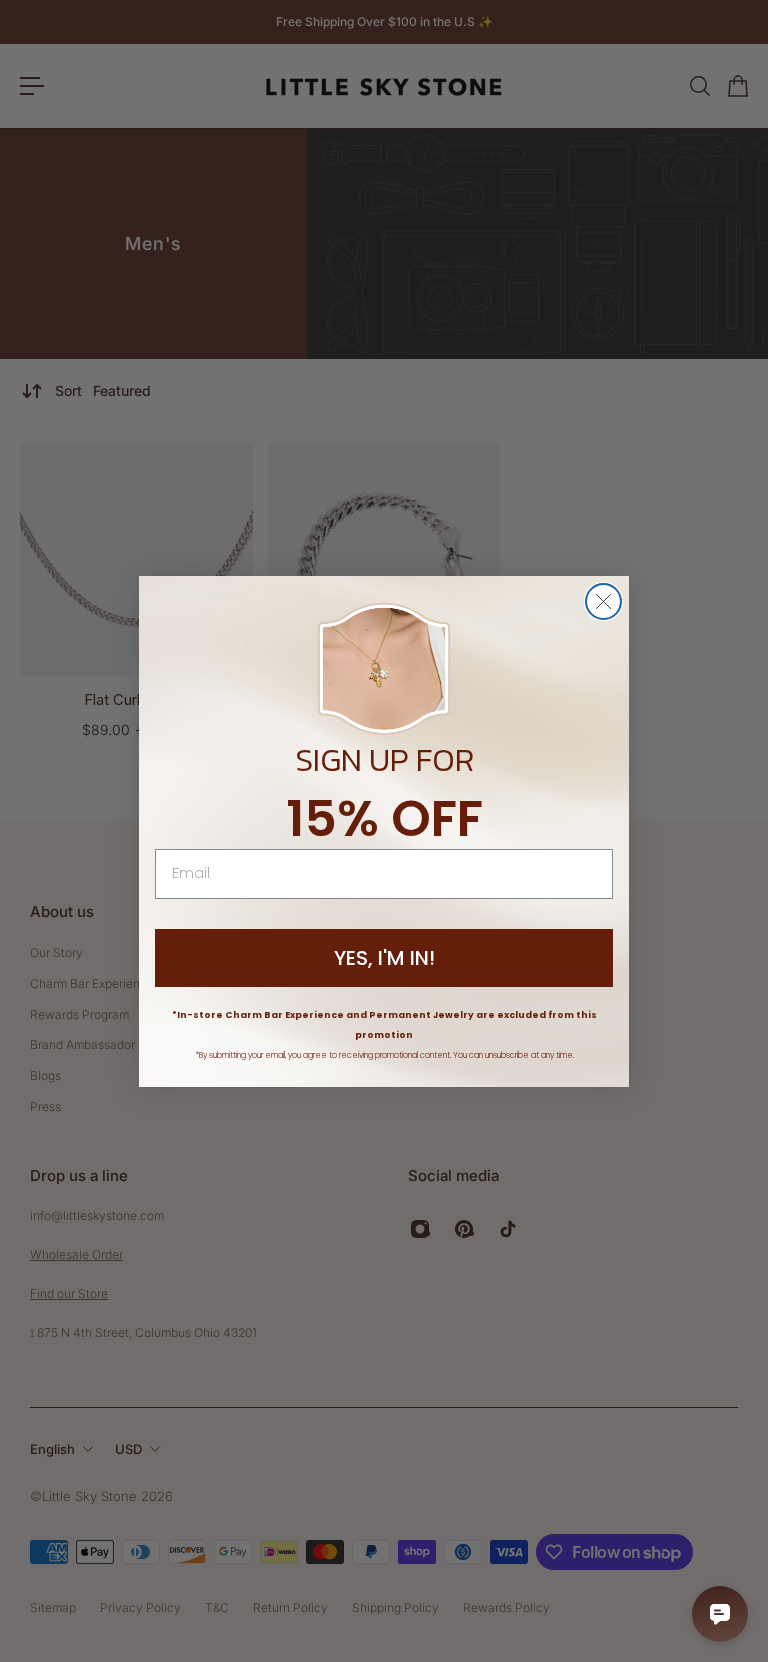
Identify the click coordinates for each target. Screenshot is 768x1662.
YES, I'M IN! (384, 958)
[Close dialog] (603, 601)
